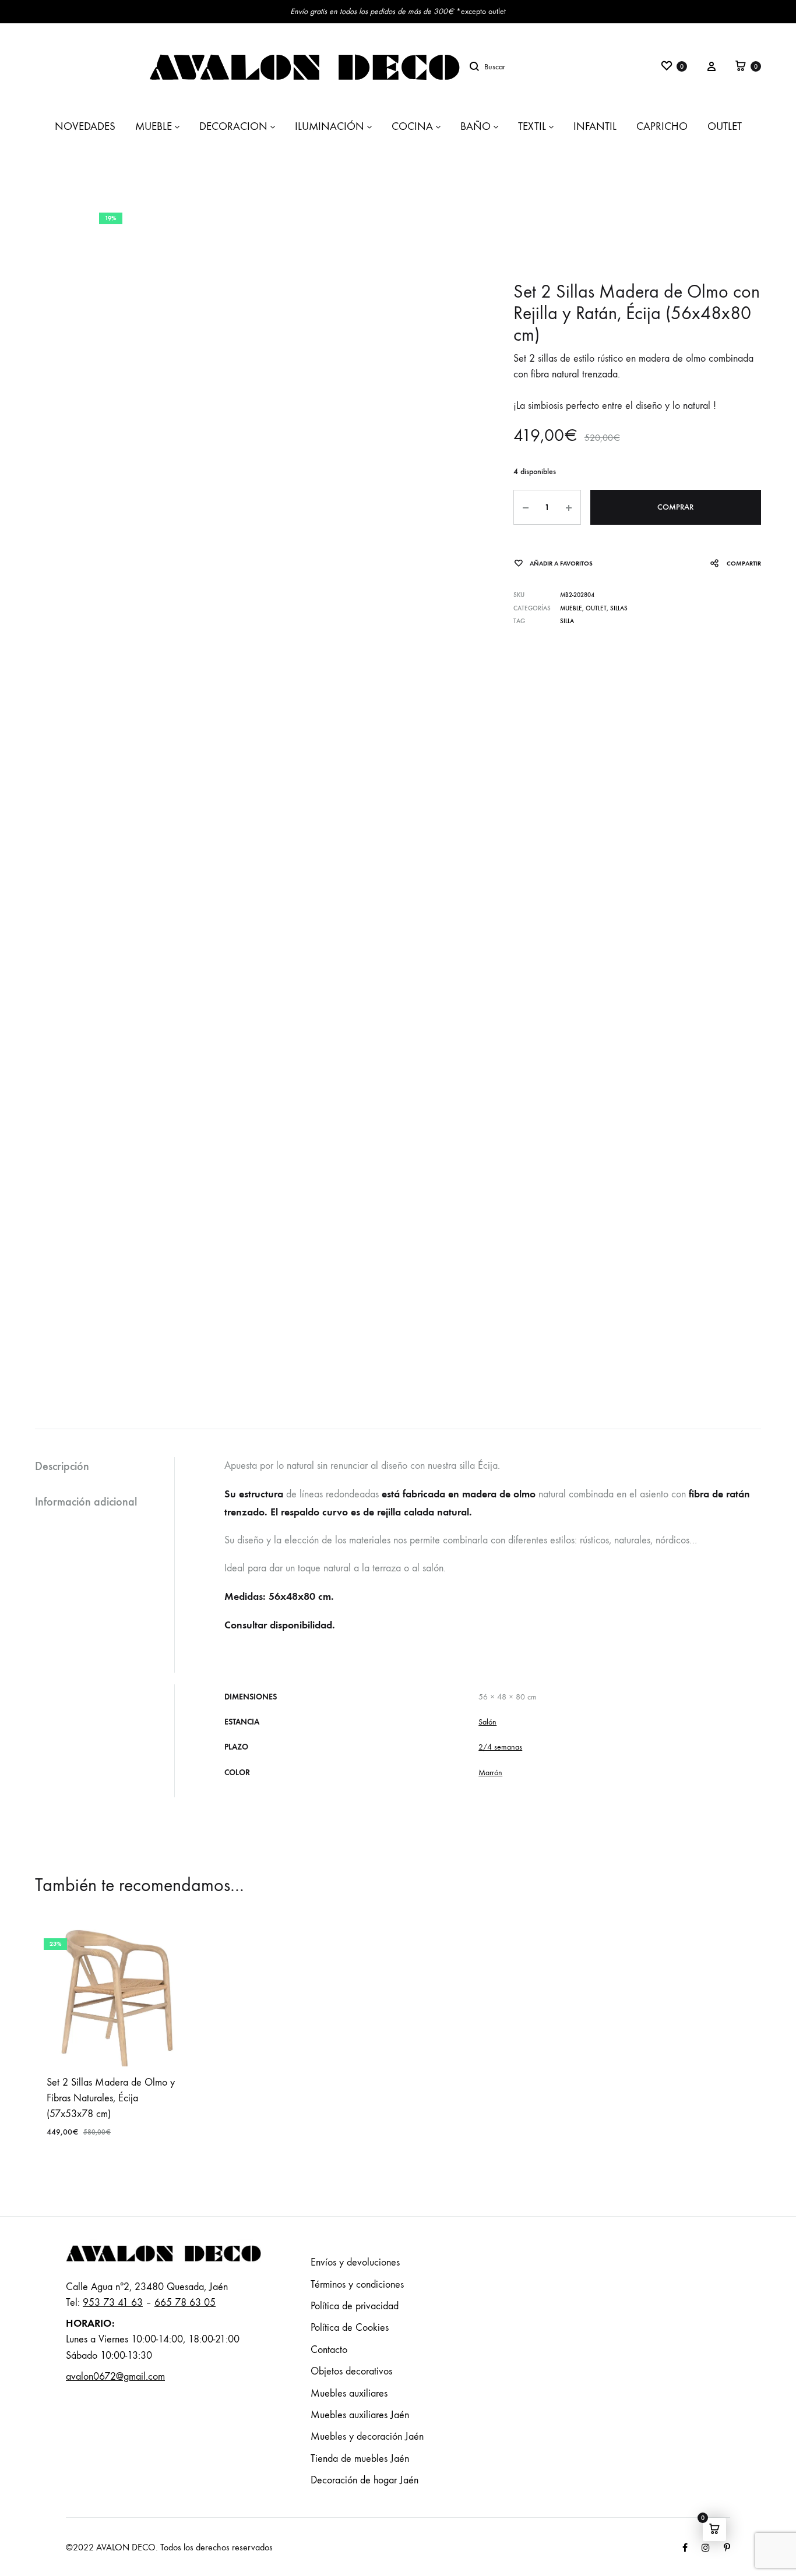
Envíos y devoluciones (355, 2262)
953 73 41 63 (113, 2303)
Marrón (490, 1773)
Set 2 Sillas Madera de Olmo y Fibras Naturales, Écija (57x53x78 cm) (111, 2098)
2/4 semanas (500, 1747)
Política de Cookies (350, 2328)
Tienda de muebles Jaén (360, 2459)
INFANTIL (595, 126)
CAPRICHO (662, 126)
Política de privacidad (355, 2306)
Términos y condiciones (357, 2285)
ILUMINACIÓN (330, 126)
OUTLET (725, 126)
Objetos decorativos (351, 2371)
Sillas (619, 608)
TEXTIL (532, 126)
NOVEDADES (85, 126)
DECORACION (233, 126)
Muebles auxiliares (349, 2393)
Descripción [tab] (62, 1466)
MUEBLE (154, 126)
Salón (487, 1722)
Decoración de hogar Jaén (364, 2480)
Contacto (329, 2350)
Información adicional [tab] (86, 1501)
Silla (567, 621)
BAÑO (476, 126)
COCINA (412, 126)
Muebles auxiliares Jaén (360, 2415)
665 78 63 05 (185, 2303)
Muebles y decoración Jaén (367, 2437)
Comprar (675, 507)
